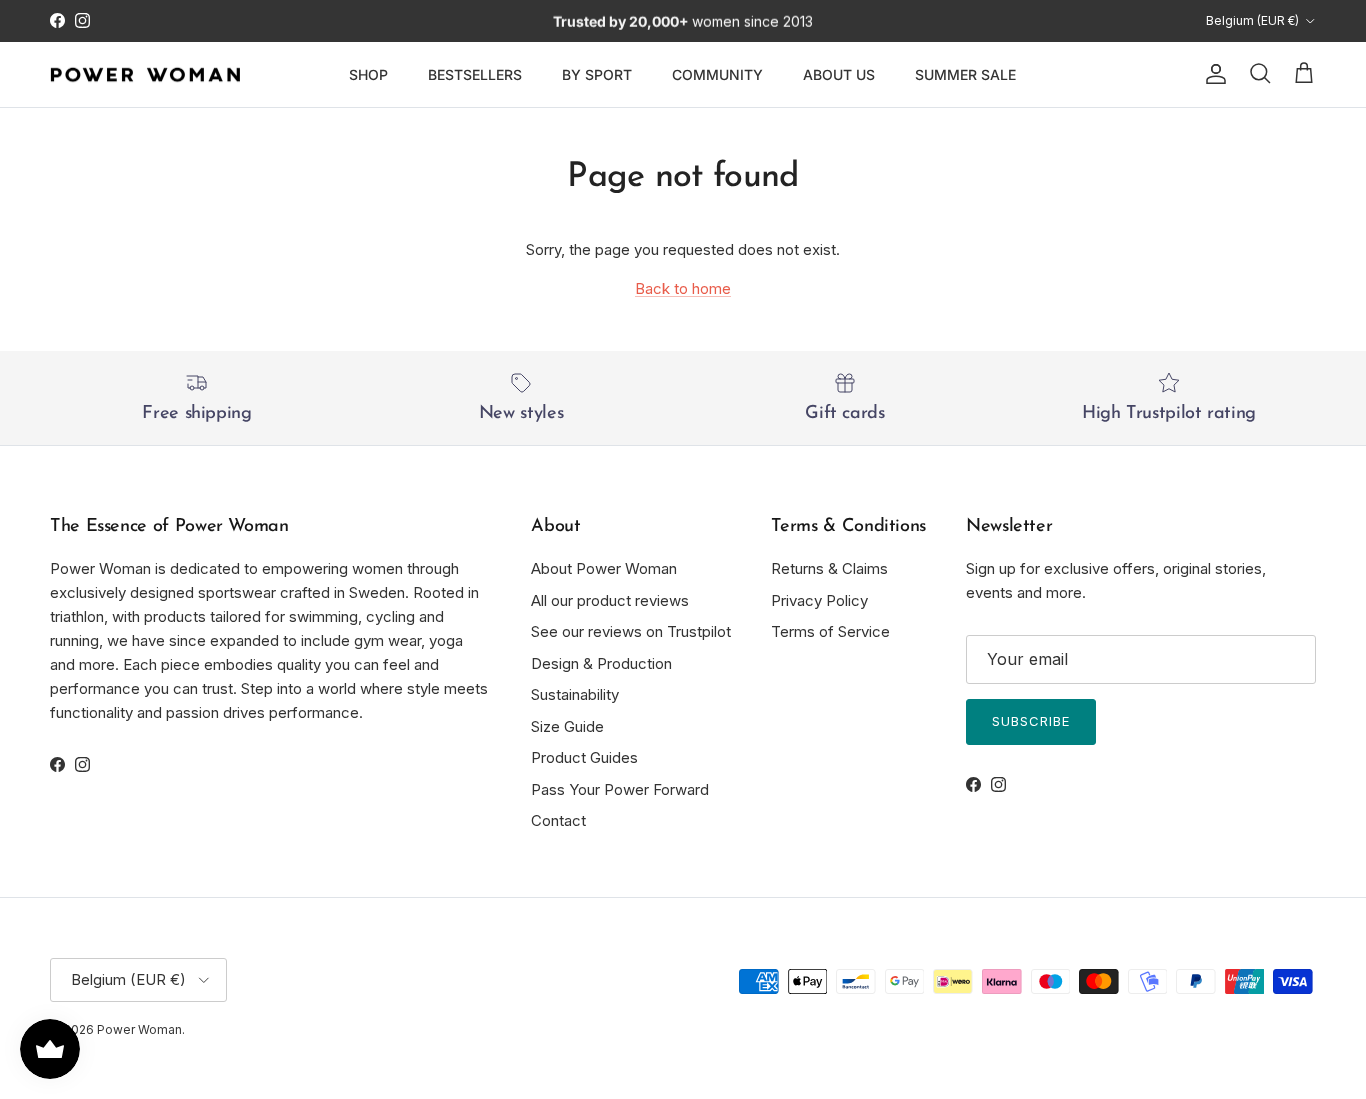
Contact (558, 820)
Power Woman (139, 1029)
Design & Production (601, 663)
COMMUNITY (717, 74)
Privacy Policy (819, 600)
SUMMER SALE (965, 74)
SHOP (368, 74)
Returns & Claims (829, 568)
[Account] (1212, 74)
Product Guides (584, 757)
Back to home (683, 288)
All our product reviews (610, 600)
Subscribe (1031, 721)
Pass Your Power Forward (620, 789)
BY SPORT (597, 74)
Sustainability (575, 694)
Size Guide (567, 726)
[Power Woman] (145, 75)
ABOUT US (839, 74)
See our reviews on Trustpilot (631, 631)
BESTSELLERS (475, 74)
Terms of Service (830, 631)
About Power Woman (604, 568)
